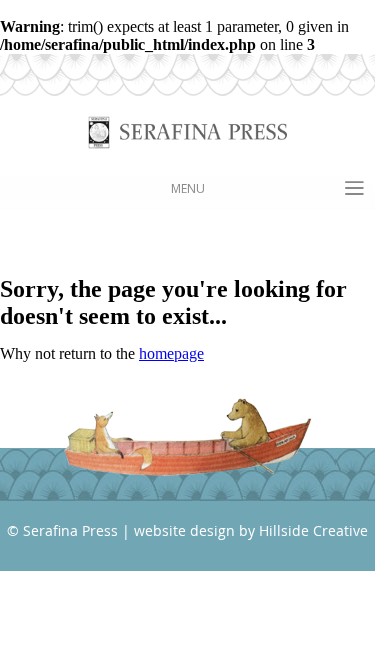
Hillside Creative (313, 530)
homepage (171, 353)
